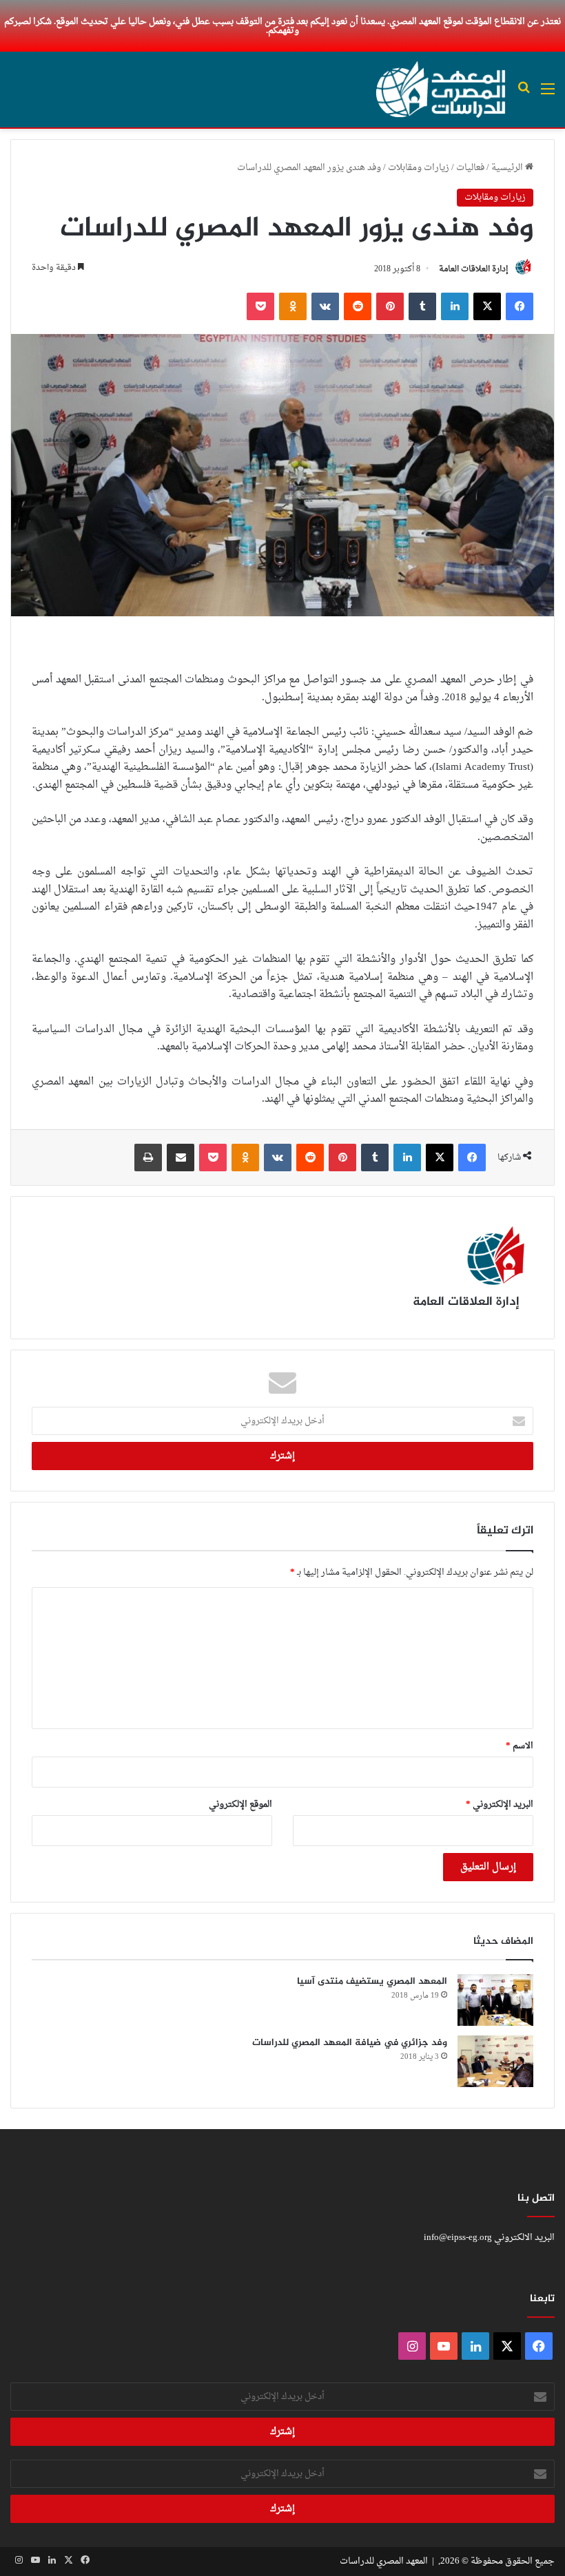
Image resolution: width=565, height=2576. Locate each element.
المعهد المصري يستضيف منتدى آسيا (372, 1981)
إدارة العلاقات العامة (474, 269)
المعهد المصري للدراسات (384, 2561)
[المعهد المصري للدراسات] (441, 90)
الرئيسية (508, 168)
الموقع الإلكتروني (240, 1804)
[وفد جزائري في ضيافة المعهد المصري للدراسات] (495, 2061)
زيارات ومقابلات (419, 168)
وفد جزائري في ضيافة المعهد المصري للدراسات (350, 2043)
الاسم (520, 1746)
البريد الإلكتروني (500, 1804)
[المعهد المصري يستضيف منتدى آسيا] (495, 2000)
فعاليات (470, 168)
